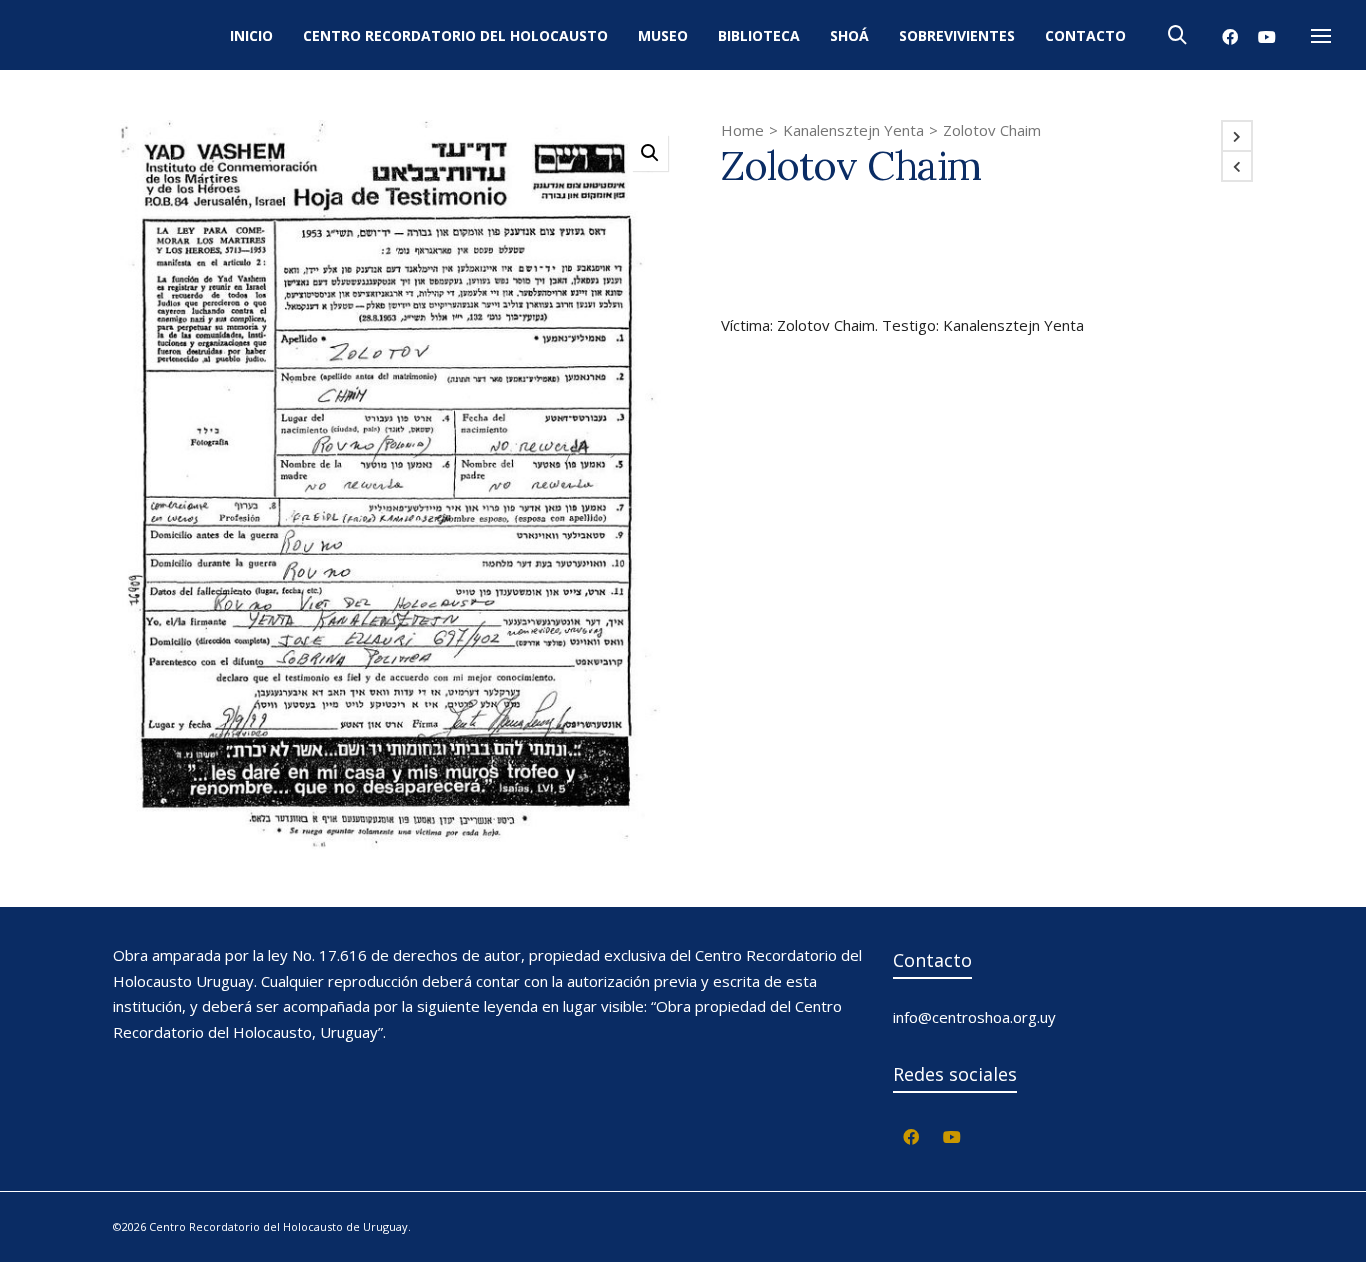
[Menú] (1321, 37)
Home (742, 130)
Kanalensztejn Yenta (853, 130)
